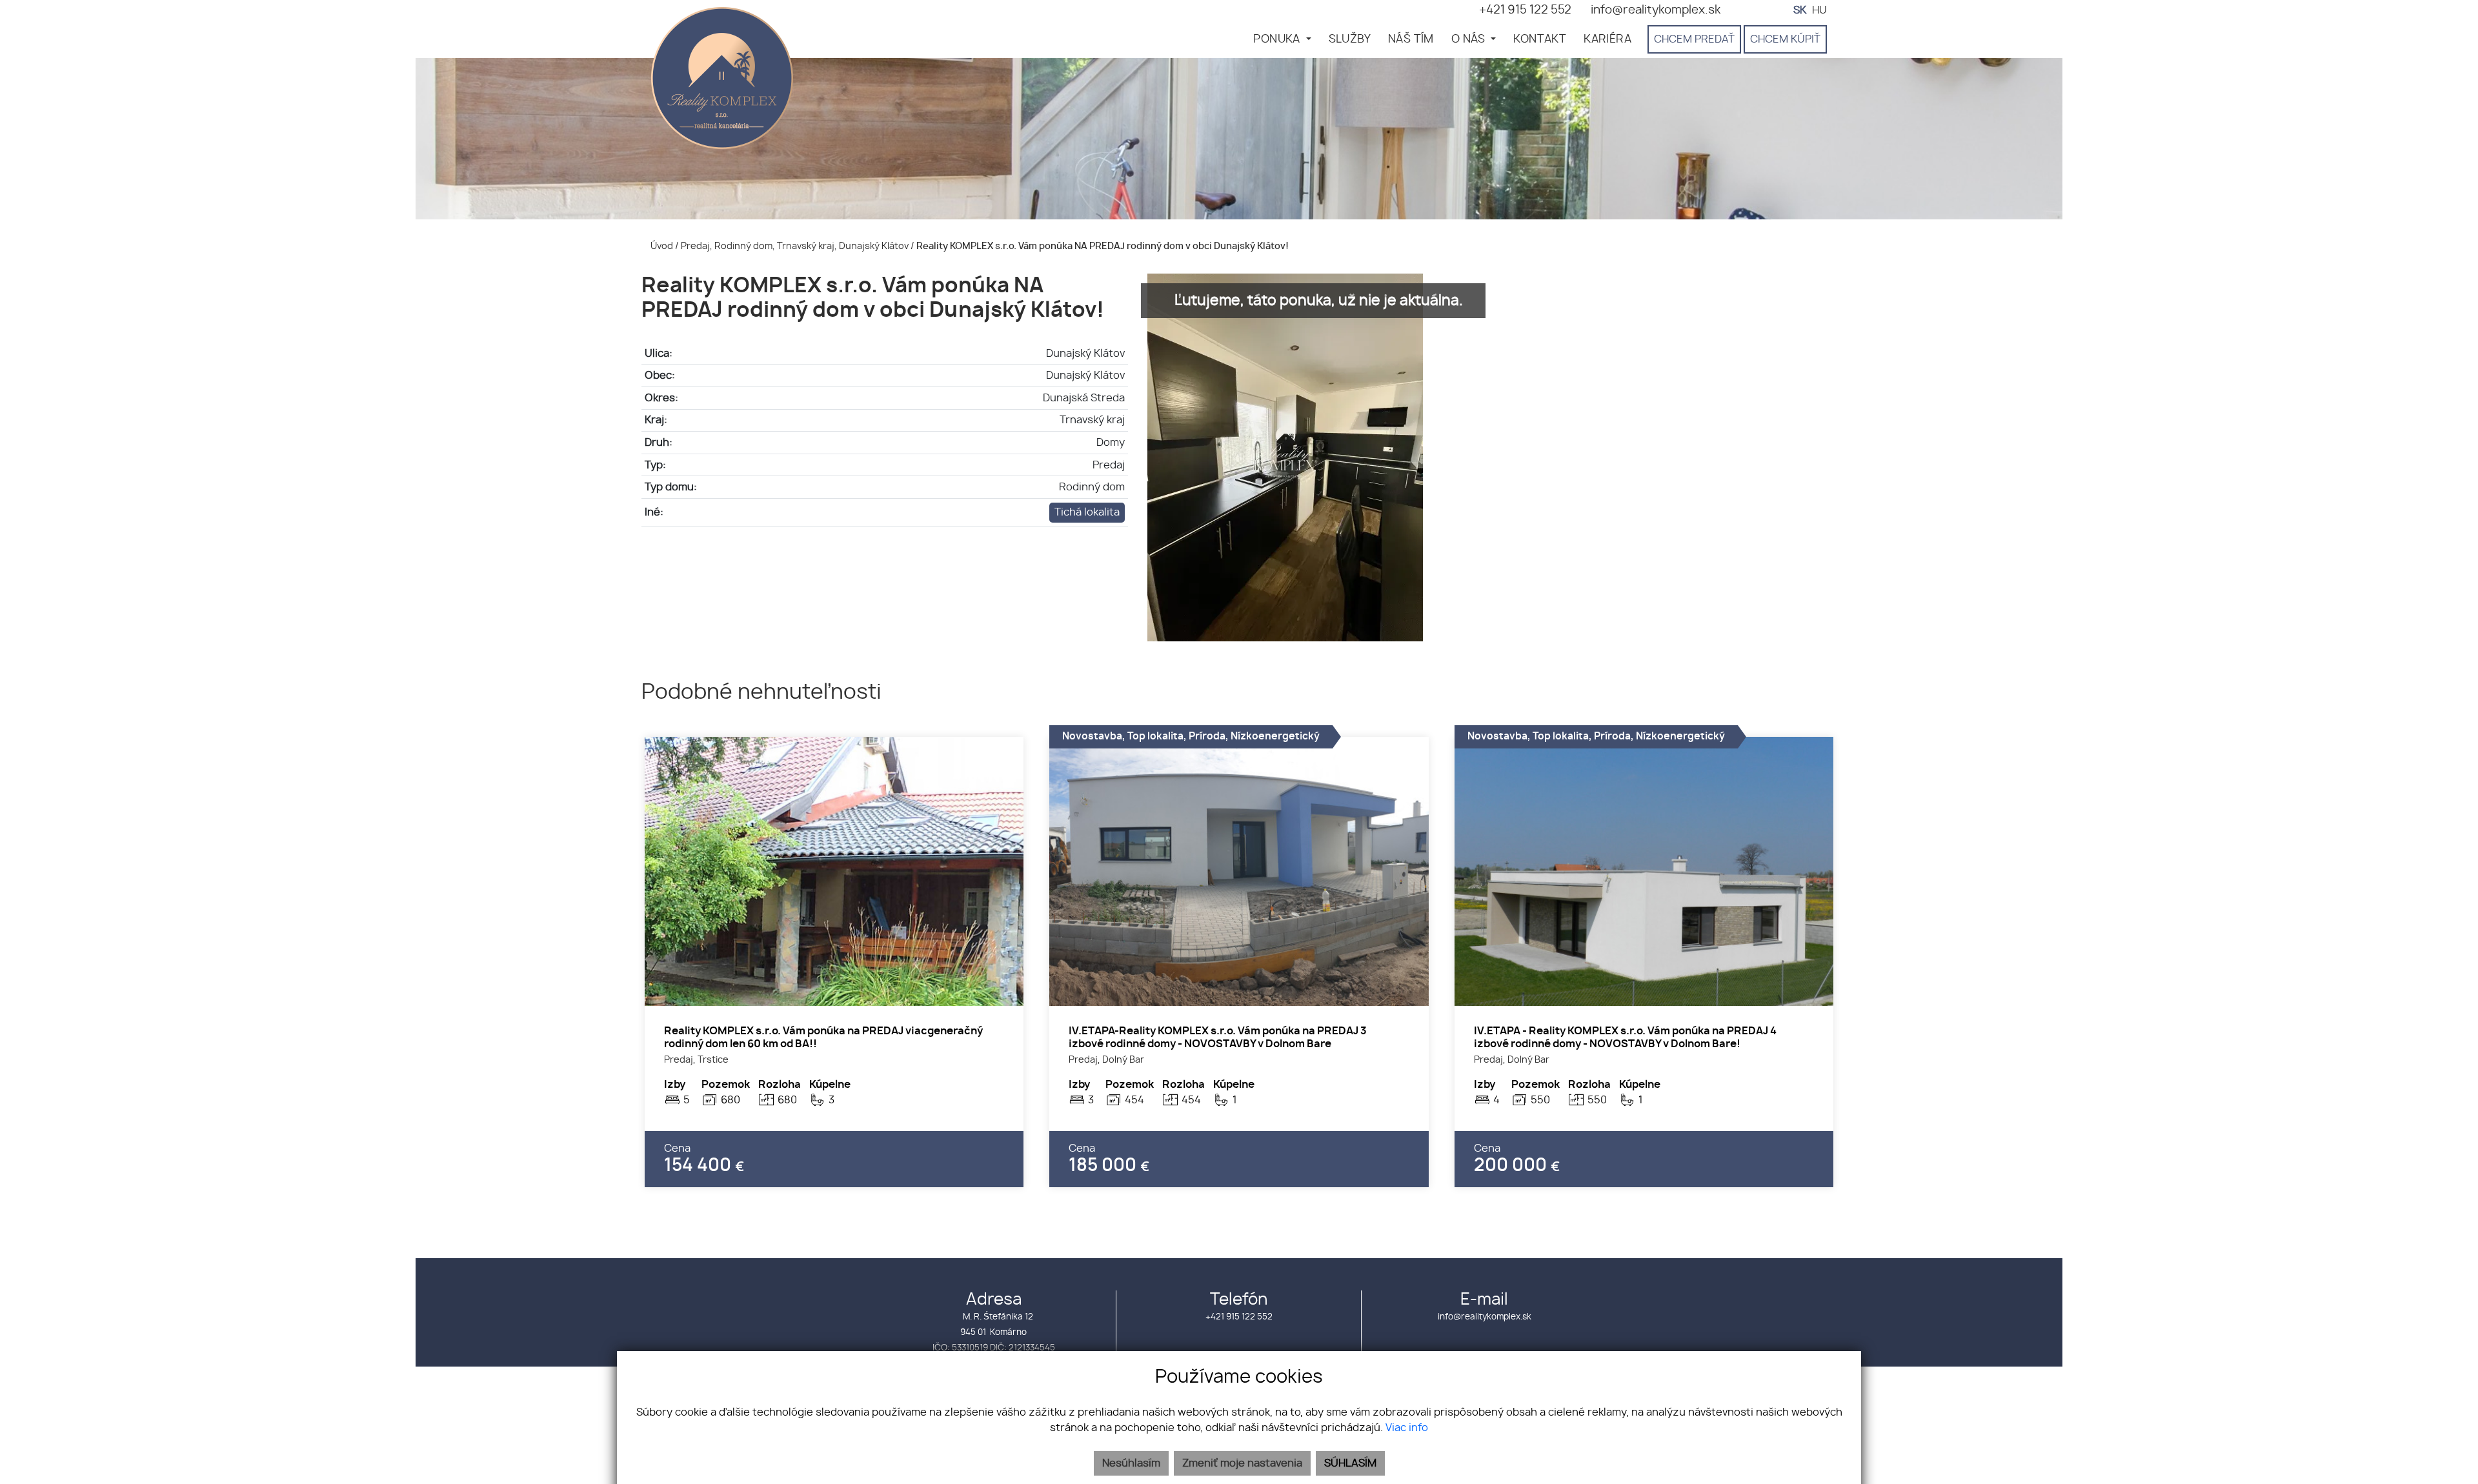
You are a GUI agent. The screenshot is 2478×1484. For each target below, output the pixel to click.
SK (1800, 10)
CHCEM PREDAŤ (1694, 39)
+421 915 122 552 (1239, 1317)
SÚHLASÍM (1350, 1463)
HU (1819, 10)
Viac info (1407, 1428)
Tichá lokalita (1087, 512)
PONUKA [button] (1278, 39)
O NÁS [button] (1470, 39)
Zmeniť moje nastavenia (1242, 1463)
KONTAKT (1540, 39)
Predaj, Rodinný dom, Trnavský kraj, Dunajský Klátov (796, 246)
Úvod (661, 246)
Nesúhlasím (1131, 1463)
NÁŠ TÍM (1411, 39)
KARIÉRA (1607, 39)
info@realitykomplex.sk (1485, 1317)
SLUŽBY (1350, 39)
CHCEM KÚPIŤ (1785, 39)
